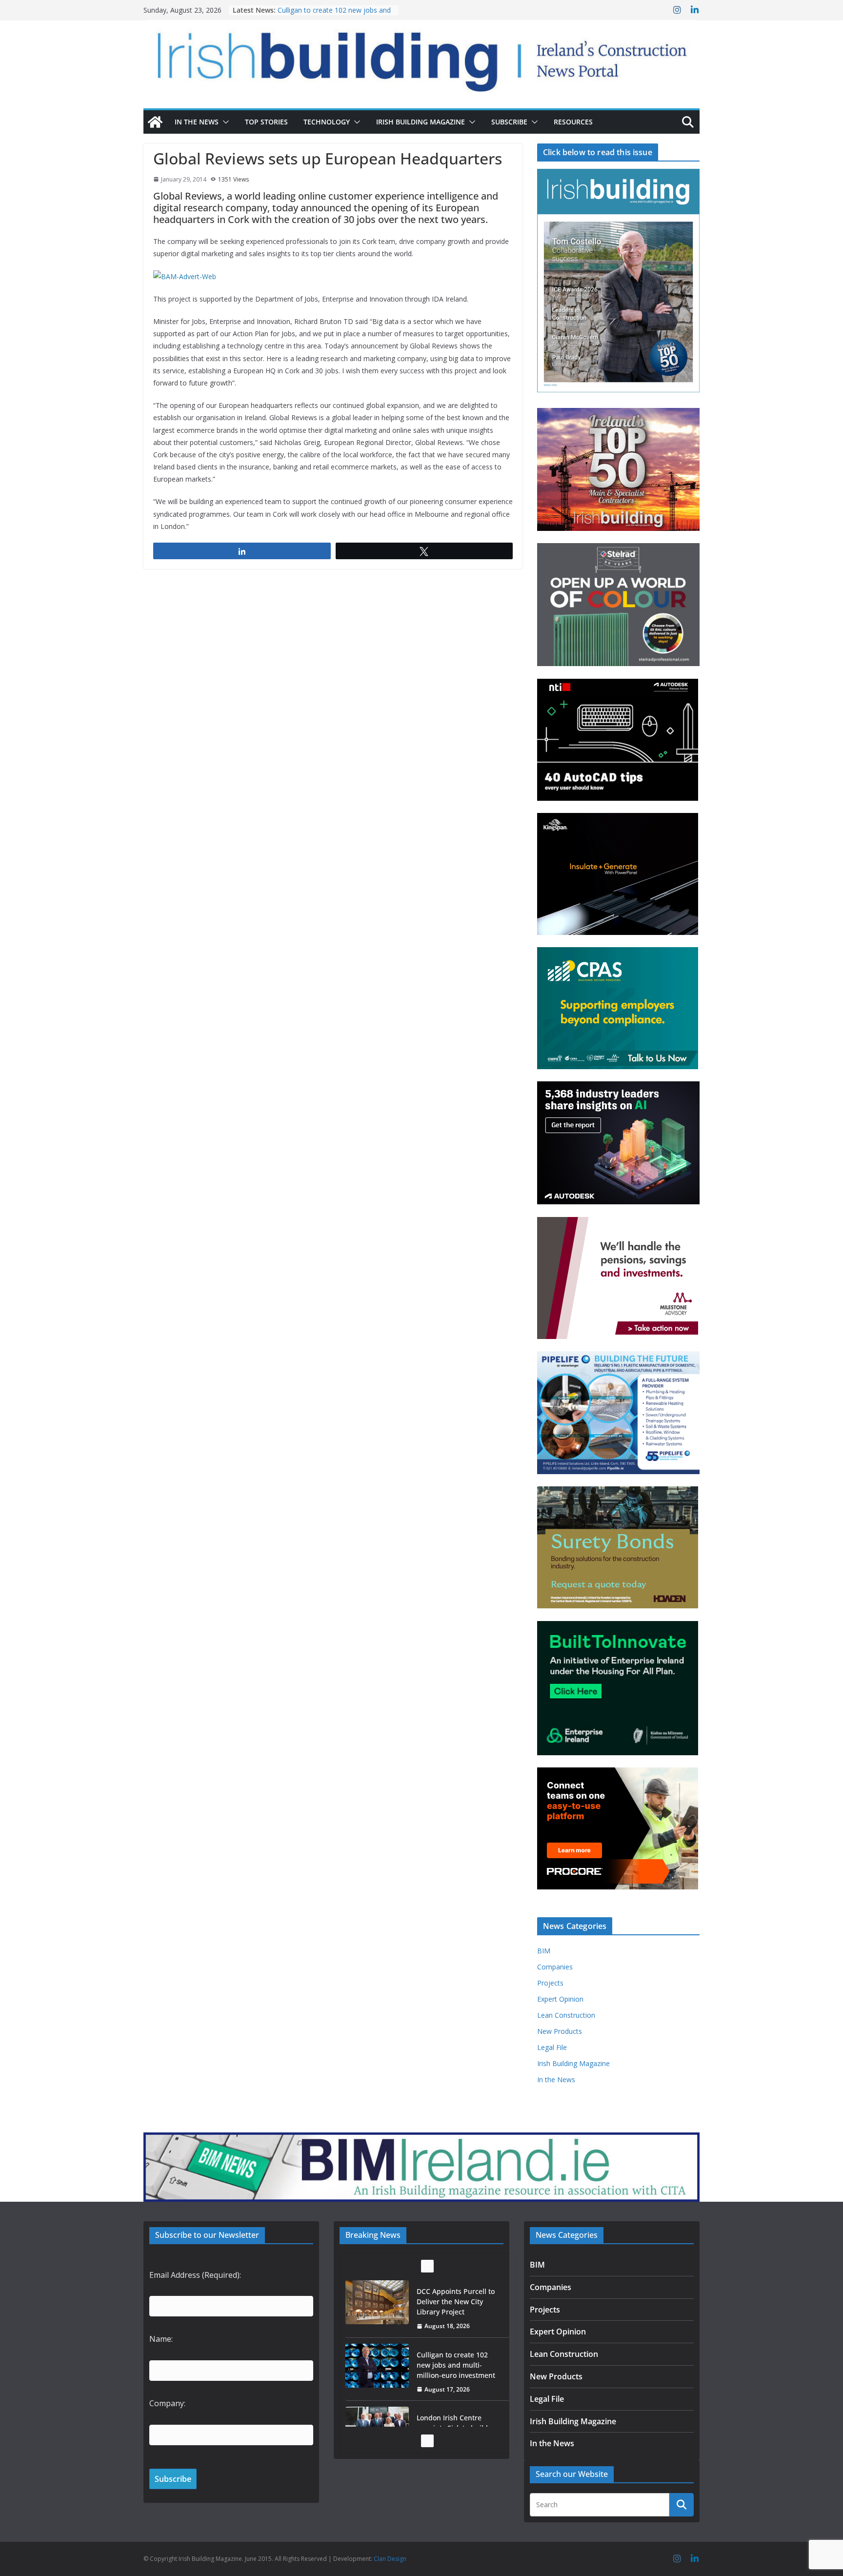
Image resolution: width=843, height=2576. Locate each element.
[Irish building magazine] (421, 56)
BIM (544, 1951)
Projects (550, 1983)
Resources (573, 122)
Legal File (552, 2047)
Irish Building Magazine (421, 122)
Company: (167, 2403)
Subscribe (509, 122)
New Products (560, 2031)
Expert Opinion (560, 1999)
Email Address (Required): (195, 2275)
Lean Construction (566, 2015)
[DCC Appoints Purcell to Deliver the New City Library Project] (377, 2302)
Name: (161, 2339)
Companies (555, 1967)
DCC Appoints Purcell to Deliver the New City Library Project (456, 2302)
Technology (327, 122)
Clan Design (390, 2559)
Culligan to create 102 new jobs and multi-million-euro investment (334, 15)
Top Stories (266, 122)
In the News (197, 122)
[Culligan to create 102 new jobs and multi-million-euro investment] (377, 2366)
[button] (224, 122)
